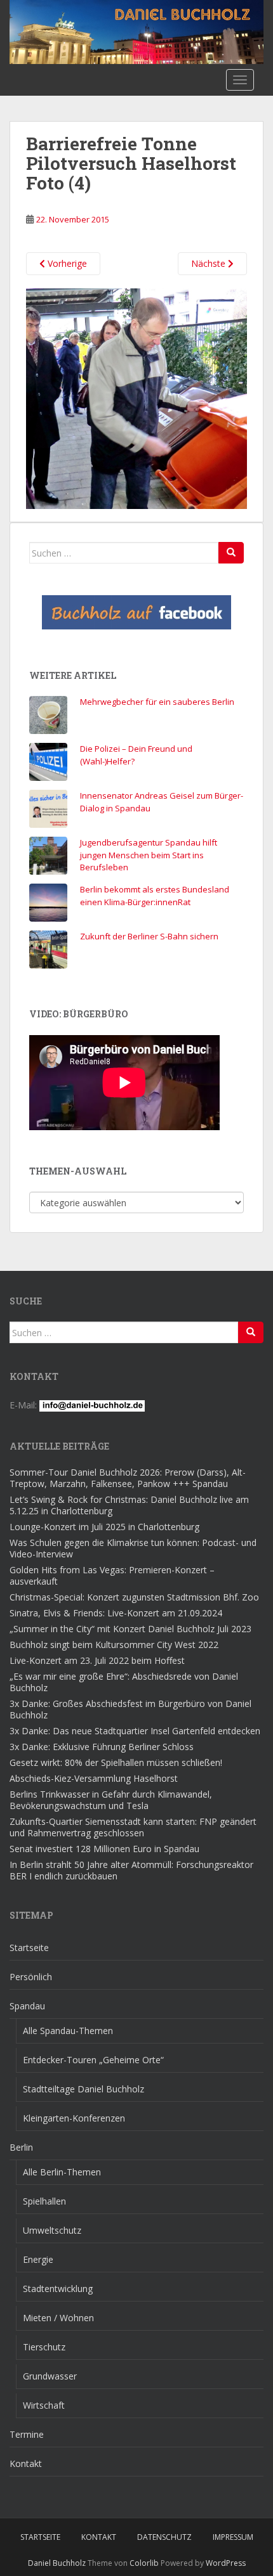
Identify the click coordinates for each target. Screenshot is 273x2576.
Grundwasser (50, 2376)
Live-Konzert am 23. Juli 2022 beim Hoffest (97, 1660)
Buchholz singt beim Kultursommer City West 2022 (114, 1645)
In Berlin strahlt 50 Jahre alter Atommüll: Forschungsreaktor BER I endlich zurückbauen (131, 1870)
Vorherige (66, 263)
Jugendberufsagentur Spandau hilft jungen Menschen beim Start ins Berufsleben (149, 855)
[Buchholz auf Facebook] (136, 612)
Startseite (29, 1948)
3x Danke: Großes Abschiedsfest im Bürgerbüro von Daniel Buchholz (130, 1709)
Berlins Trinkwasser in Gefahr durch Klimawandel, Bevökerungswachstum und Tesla (111, 1800)
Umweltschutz (52, 2230)
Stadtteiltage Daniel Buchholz (83, 2089)
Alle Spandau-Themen (68, 2031)
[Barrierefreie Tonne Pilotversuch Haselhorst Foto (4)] (136, 398)
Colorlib (144, 2563)
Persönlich (31, 1977)
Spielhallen (44, 2201)
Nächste (210, 263)
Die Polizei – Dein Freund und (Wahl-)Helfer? (136, 755)
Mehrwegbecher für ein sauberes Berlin (157, 702)
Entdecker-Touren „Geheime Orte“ (93, 2060)
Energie (38, 2259)
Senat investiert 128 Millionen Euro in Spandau (104, 1849)
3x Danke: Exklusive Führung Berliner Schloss (102, 1747)
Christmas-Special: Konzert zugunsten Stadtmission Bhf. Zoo (134, 1597)
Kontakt (26, 2463)
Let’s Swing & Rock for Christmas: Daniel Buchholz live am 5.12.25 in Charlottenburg (129, 1505)
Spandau (27, 2006)
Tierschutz (44, 2347)
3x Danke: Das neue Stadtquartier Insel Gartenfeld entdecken (135, 1731)
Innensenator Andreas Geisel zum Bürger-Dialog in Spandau (162, 802)
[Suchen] (231, 553)
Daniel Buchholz (57, 2563)
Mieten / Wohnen (58, 2318)
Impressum (233, 2537)
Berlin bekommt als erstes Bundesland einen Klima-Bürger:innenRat (155, 896)
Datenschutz (164, 2537)
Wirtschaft (44, 2405)
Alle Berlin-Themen (62, 2172)
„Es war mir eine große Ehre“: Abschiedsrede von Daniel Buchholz (124, 1682)
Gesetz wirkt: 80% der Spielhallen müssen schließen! (116, 1762)
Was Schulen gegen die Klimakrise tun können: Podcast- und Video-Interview (133, 1548)
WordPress (226, 2563)
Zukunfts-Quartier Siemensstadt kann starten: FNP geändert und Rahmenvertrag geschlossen (133, 1827)
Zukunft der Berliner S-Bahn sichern (149, 936)
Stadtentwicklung (58, 2289)
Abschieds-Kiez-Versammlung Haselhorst (94, 1778)
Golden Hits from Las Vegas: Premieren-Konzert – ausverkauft (112, 1575)
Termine (27, 2434)
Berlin (21, 2147)
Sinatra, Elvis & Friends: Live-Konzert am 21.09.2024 (116, 1613)
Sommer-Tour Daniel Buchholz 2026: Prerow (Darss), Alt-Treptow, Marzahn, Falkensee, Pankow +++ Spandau (128, 1478)
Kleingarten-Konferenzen (74, 2118)
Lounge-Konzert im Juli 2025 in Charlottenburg (104, 1527)
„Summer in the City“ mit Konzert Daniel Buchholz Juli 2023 (130, 1629)
